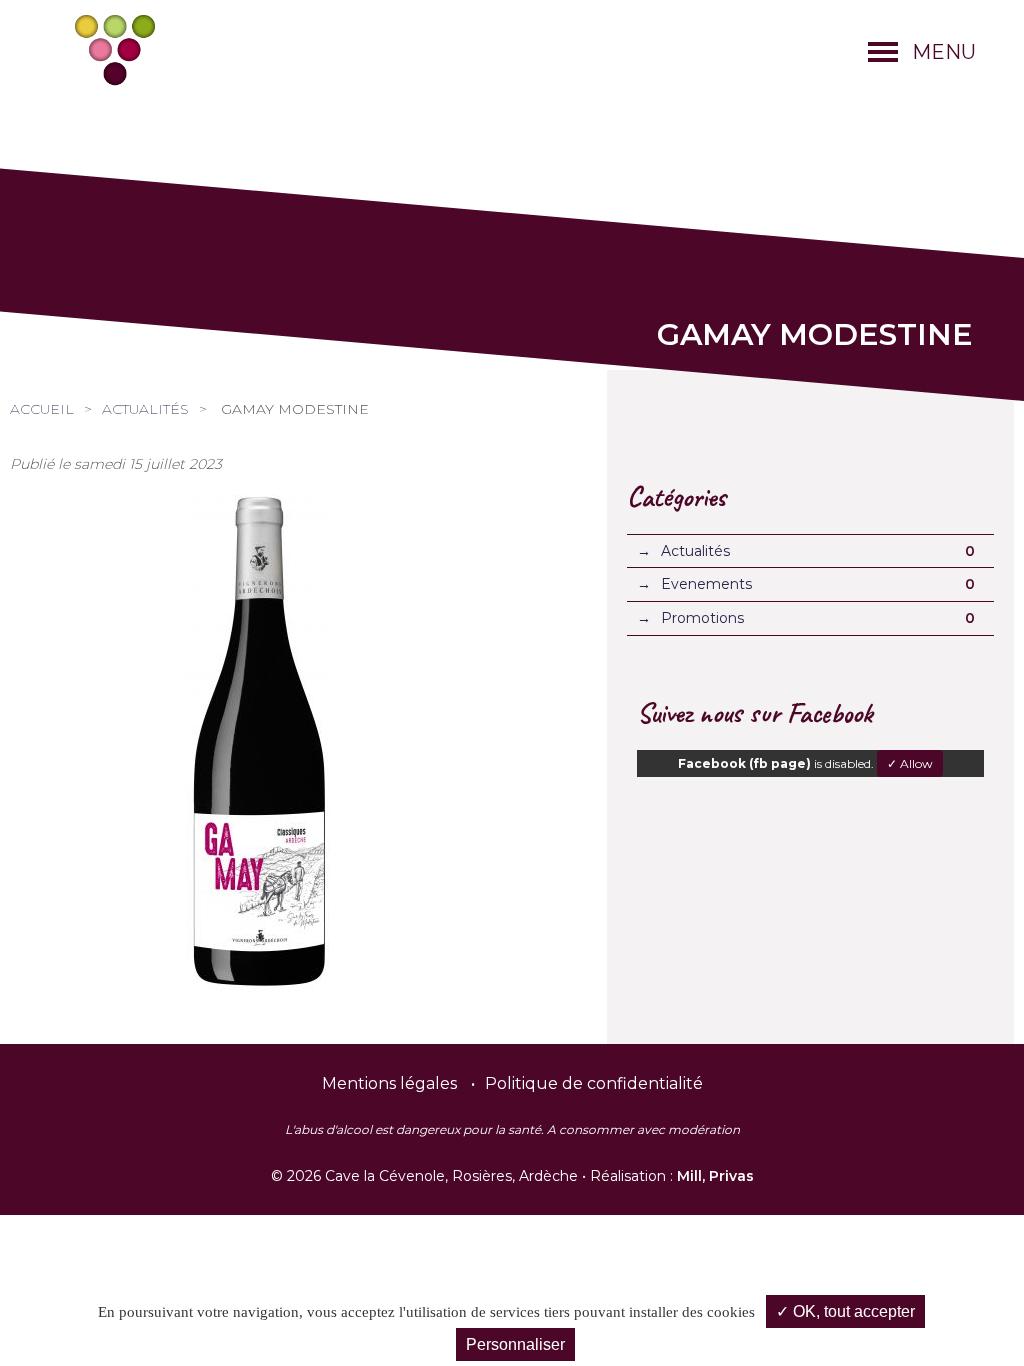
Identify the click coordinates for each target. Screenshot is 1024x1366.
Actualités (145, 409)
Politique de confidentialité (594, 1083)
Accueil (42, 409)
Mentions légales (389, 1083)
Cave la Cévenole (115, 50)
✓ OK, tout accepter (845, 1311)
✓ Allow (910, 763)
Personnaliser (515, 1344)
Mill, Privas (715, 1176)
